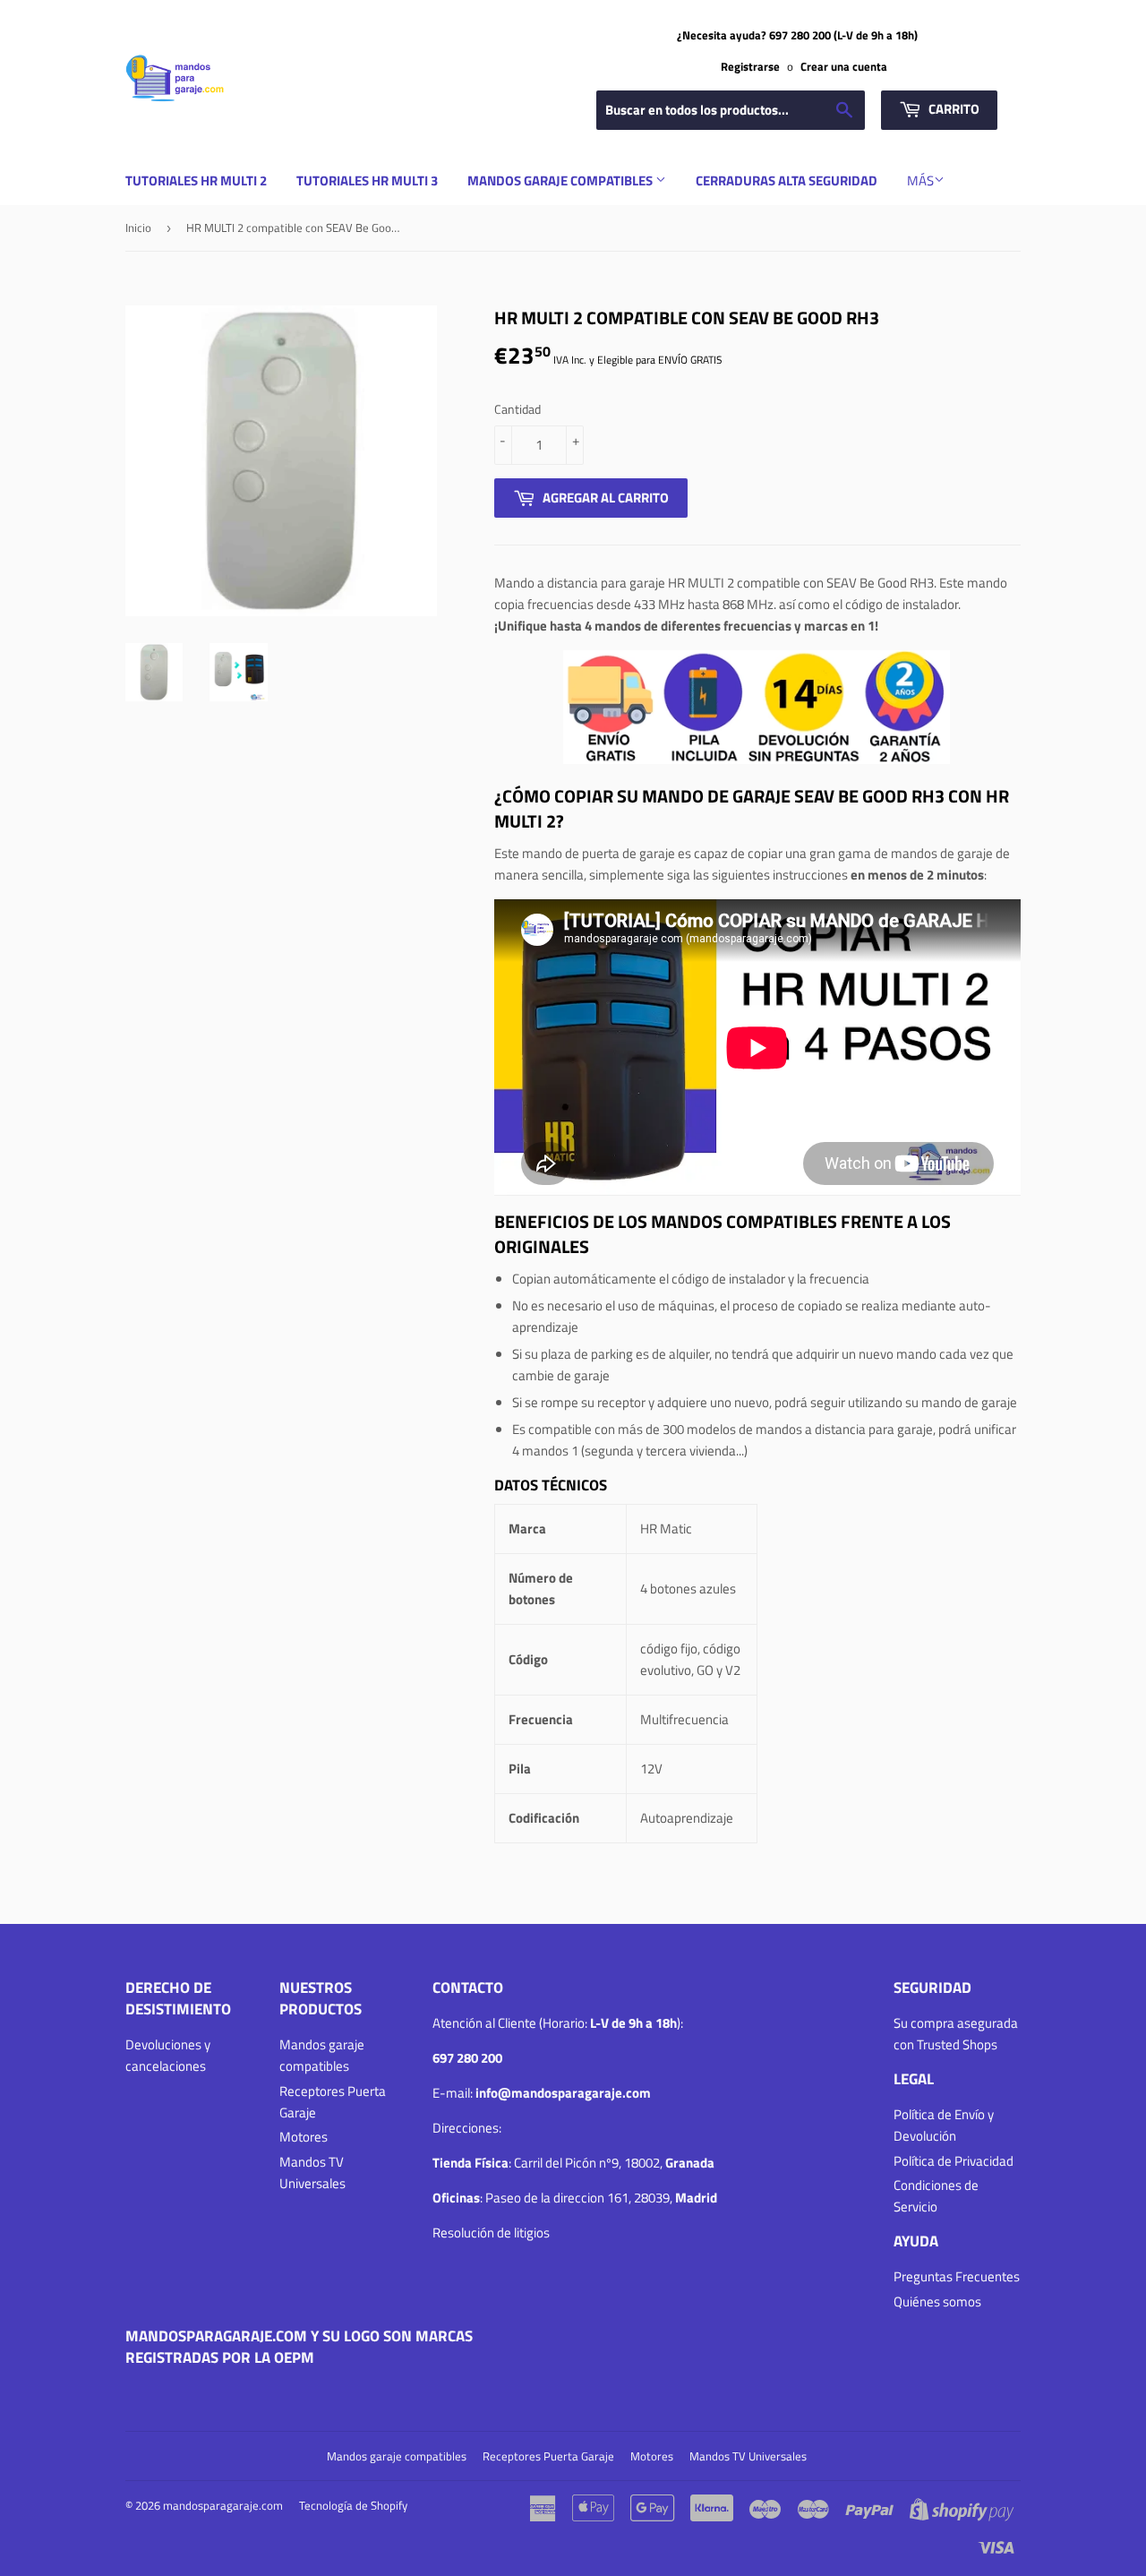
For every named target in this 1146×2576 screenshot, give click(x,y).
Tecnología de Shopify (353, 2505)
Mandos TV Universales (312, 2172)
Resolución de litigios (491, 2233)
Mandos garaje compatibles (561, 180)
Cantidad (517, 409)
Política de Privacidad (954, 2161)
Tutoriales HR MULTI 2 (196, 180)
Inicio (138, 228)
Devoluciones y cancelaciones (168, 2055)
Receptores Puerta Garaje (548, 2456)
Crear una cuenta (844, 67)
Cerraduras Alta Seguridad (787, 180)
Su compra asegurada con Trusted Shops (956, 2034)
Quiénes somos (937, 2301)
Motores (304, 2137)
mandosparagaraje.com (223, 2505)
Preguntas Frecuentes (957, 2276)
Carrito (953, 109)
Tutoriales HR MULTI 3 (367, 180)
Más (920, 180)
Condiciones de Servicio (936, 2196)
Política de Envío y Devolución (944, 2125)
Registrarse (750, 67)
